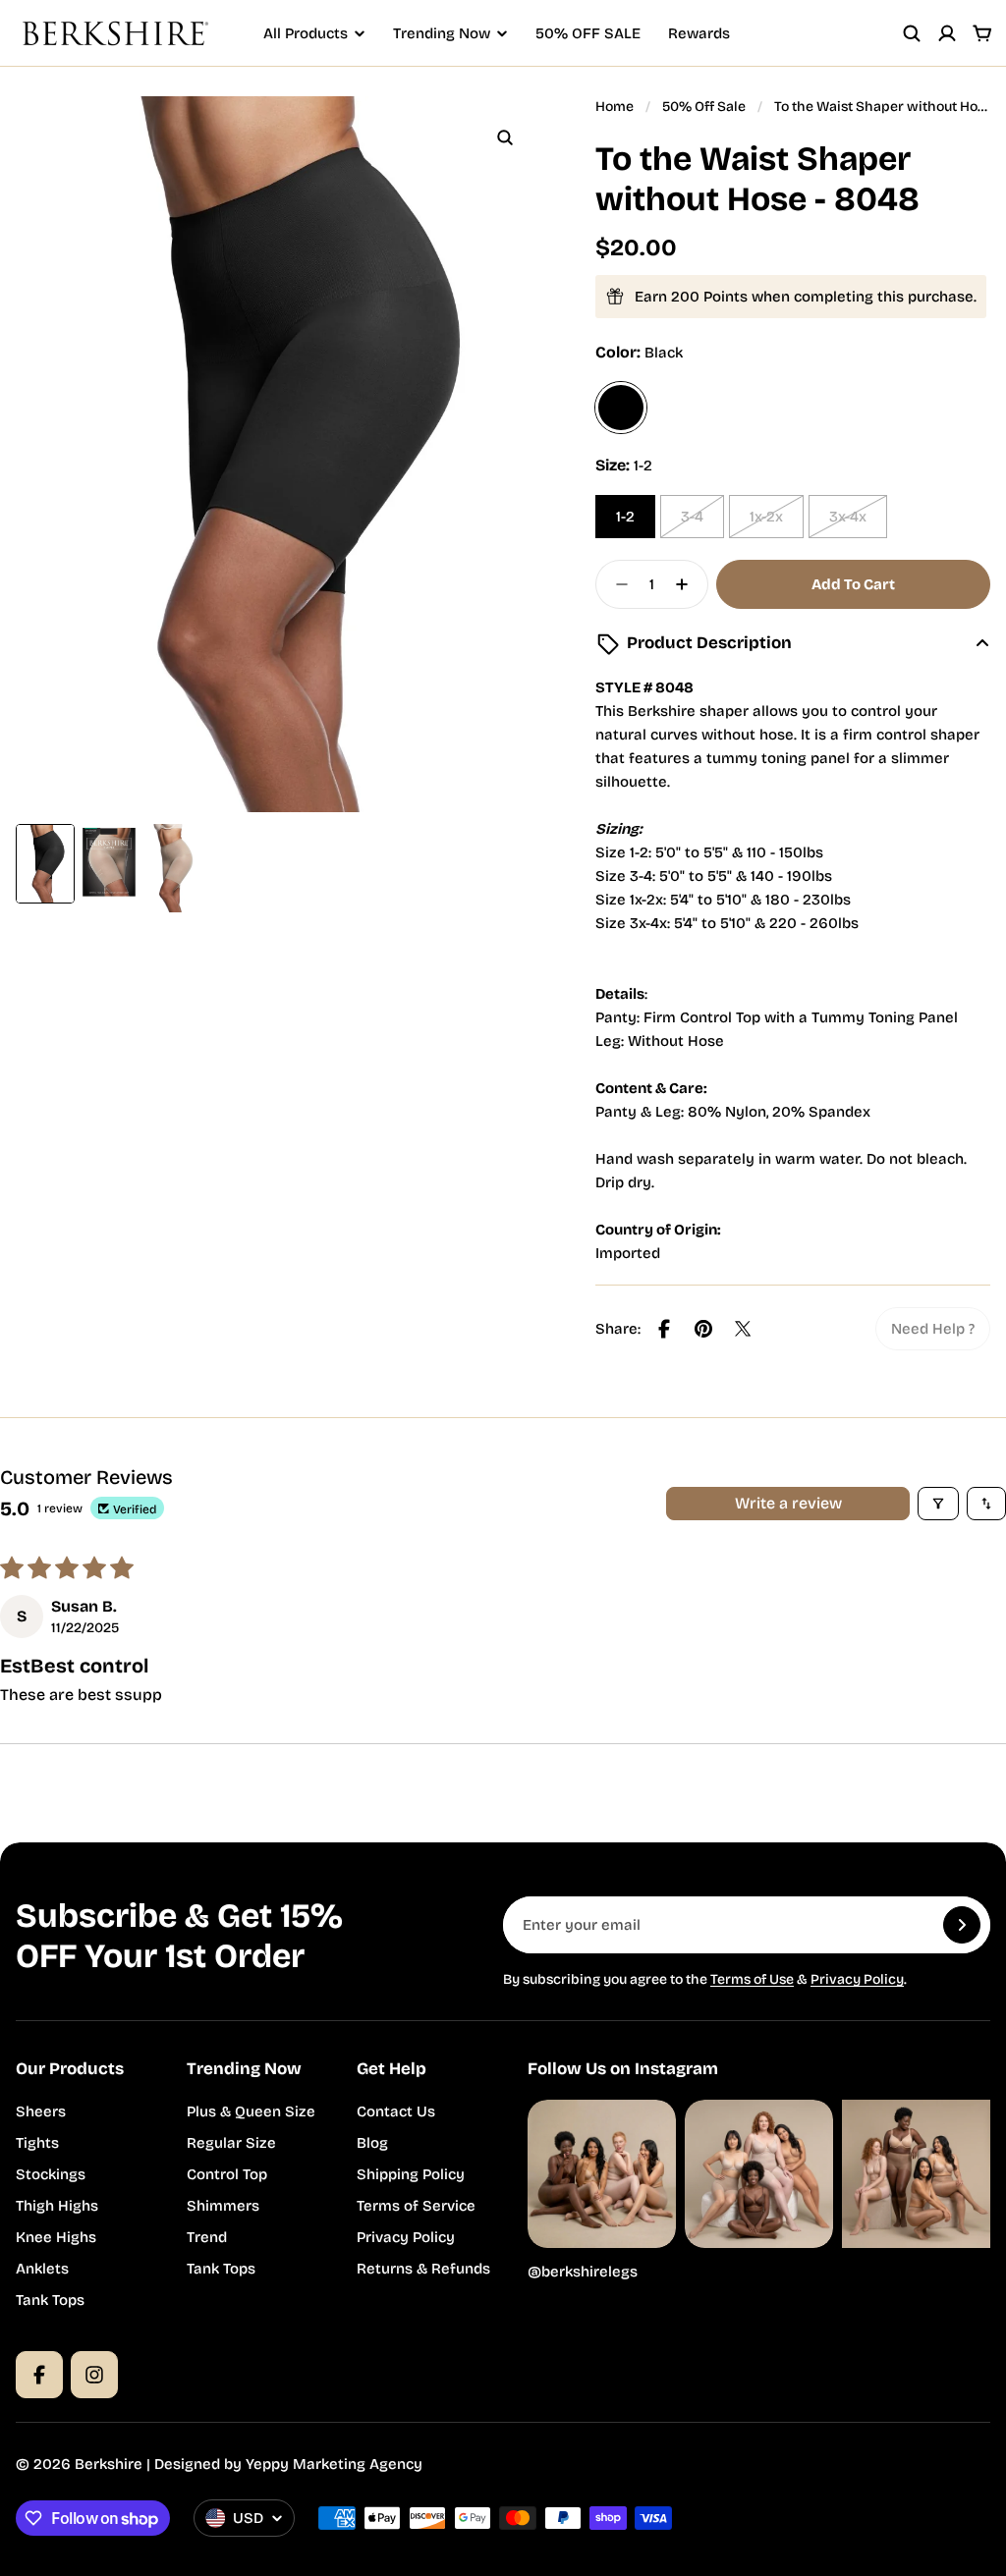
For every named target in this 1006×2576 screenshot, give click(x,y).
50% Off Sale (704, 107)
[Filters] (938, 1504)
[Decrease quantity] (616, 584)
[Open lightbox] (505, 137)
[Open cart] (982, 33)
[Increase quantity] (688, 584)
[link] (933, 1329)
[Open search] (912, 33)
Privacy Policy (857, 1979)
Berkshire (109, 2464)
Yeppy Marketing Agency (334, 2464)
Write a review (788, 1503)
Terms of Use (752, 1979)
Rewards (699, 33)
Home (615, 107)
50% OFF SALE (588, 33)
